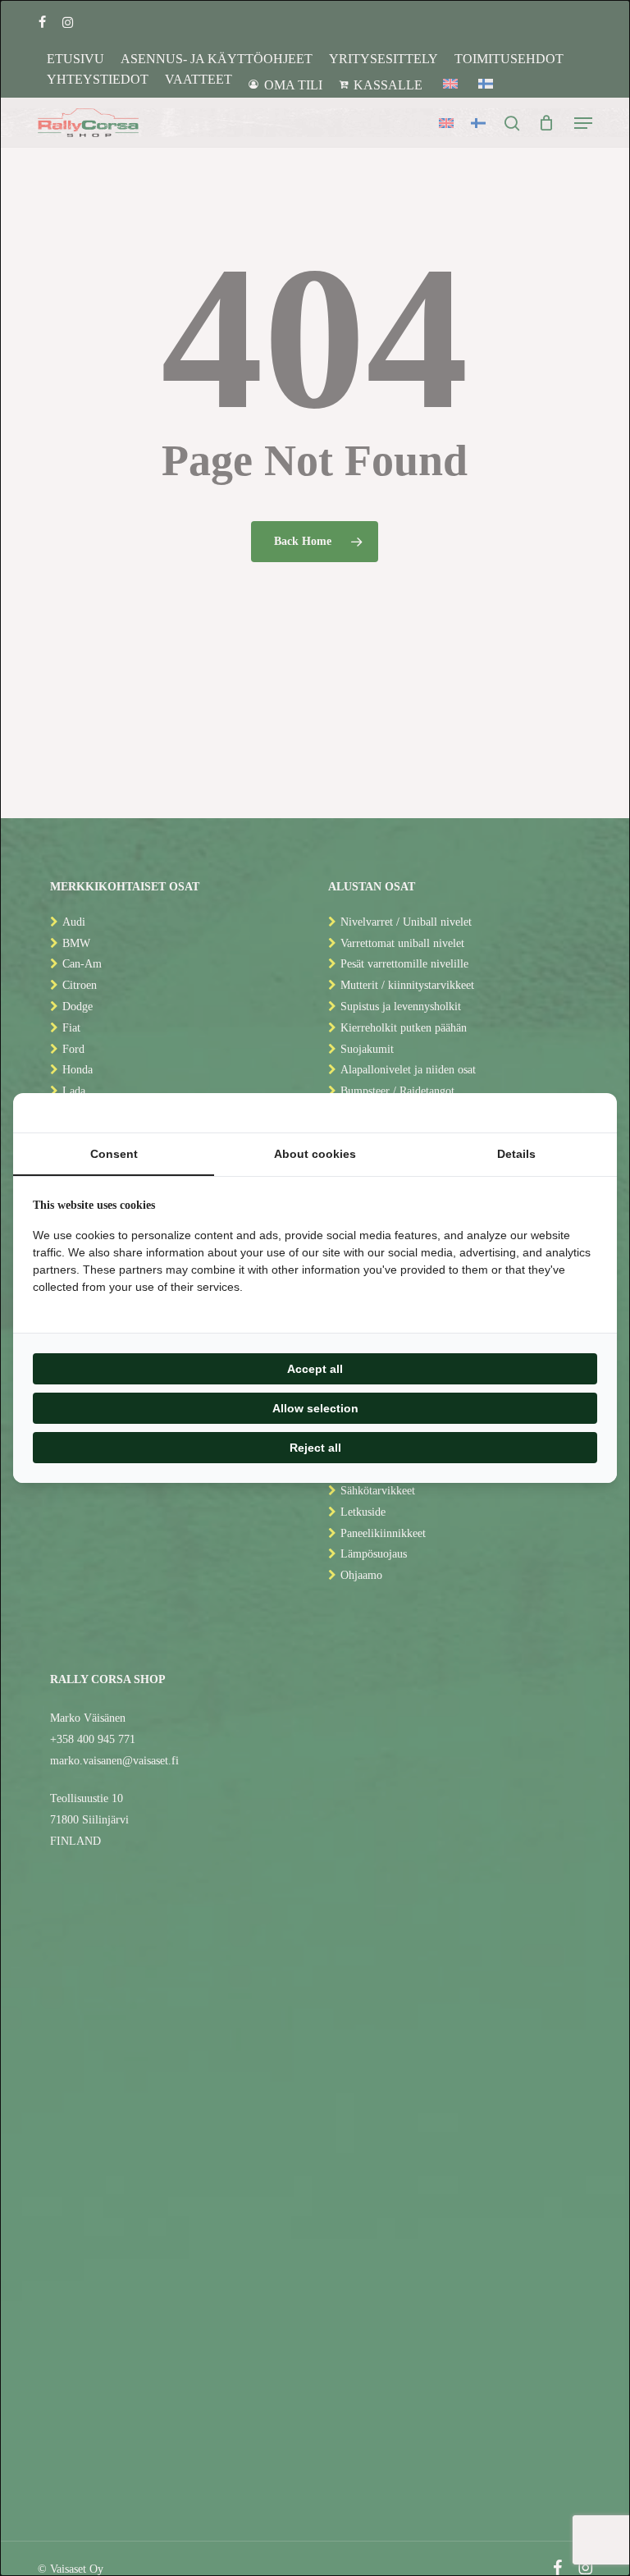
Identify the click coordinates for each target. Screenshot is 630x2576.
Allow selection (315, 1408)
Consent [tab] (114, 1154)
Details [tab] (516, 1154)
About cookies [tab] (315, 1154)
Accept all (315, 1369)
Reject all (315, 1448)
